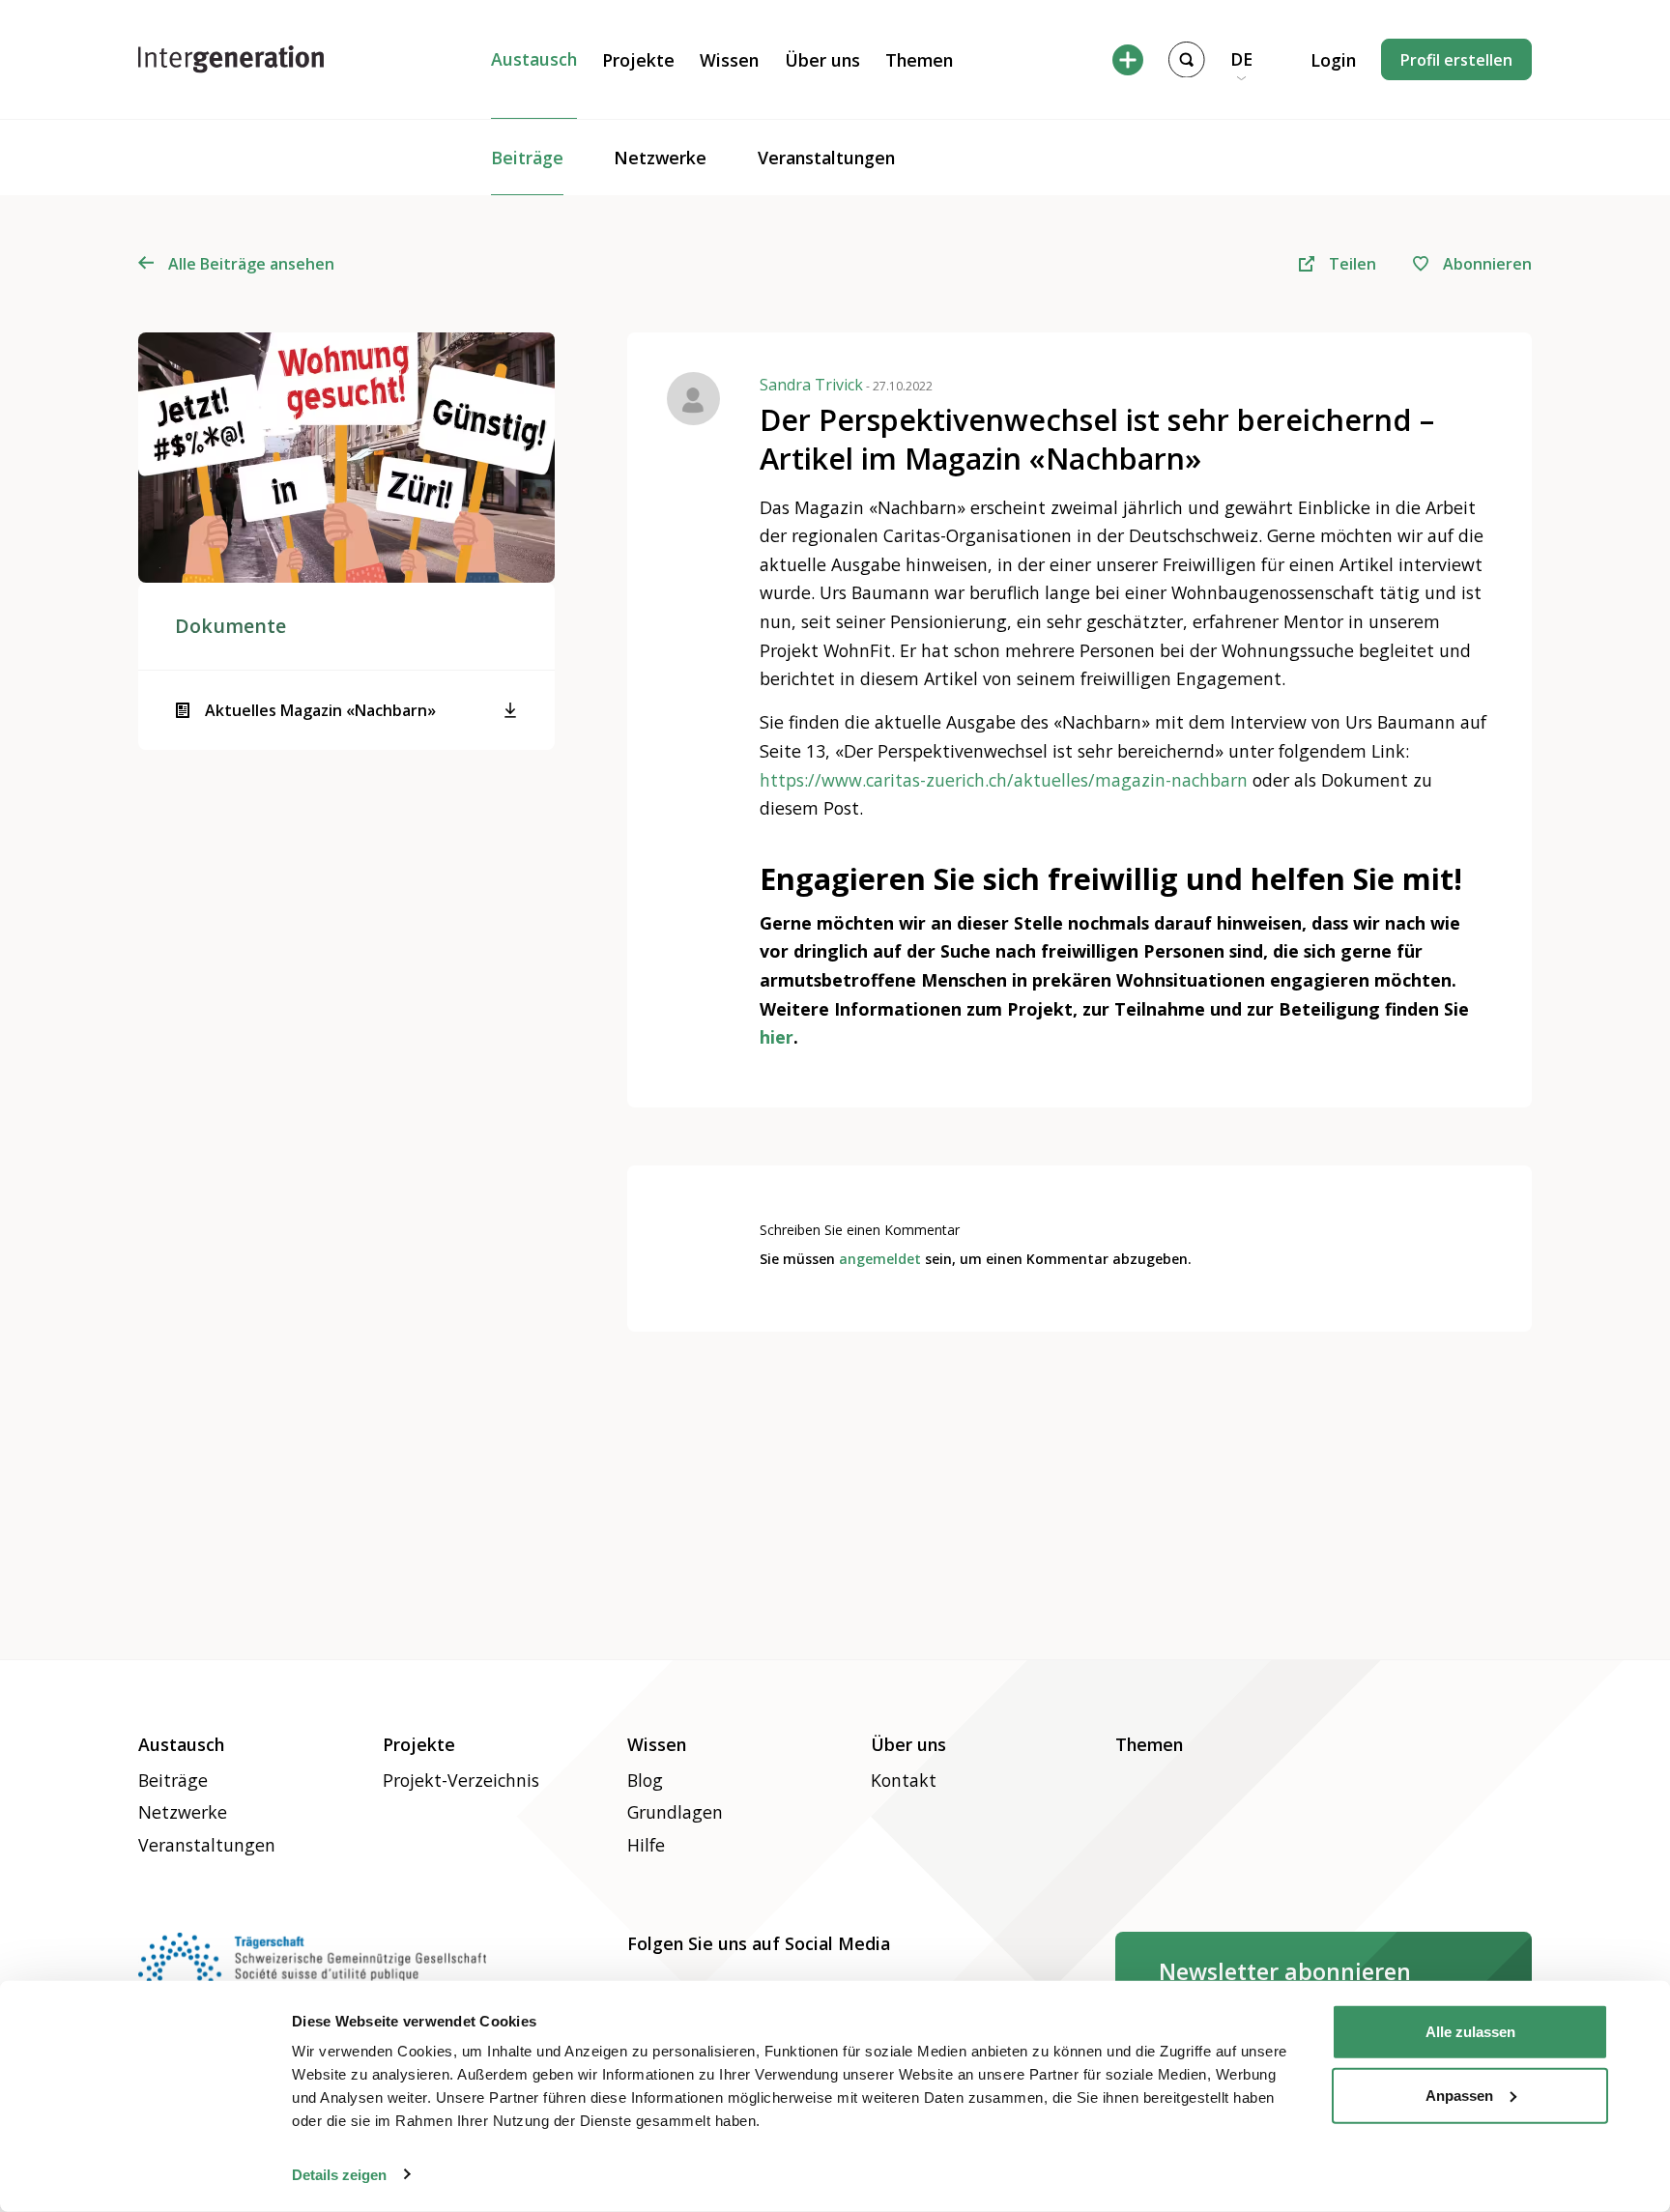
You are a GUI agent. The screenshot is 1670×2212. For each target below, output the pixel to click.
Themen (919, 60)
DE (1241, 59)
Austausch (534, 59)
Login (1333, 60)
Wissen (729, 60)
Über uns (822, 60)
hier (777, 1037)
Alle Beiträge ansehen (251, 264)
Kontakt (904, 1780)
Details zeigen (339, 2174)
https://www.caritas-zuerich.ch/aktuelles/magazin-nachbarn (1004, 780)
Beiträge (527, 158)
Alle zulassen (1470, 2032)
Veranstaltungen (826, 158)
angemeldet (880, 1259)
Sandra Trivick (846, 385)
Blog (645, 1780)
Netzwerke (660, 158)
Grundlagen (675, 1812)
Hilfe (646, 1845)
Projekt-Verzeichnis (461, 1780)
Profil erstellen (1456, 60)
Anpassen (1459, 2095)
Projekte (638, 60)
